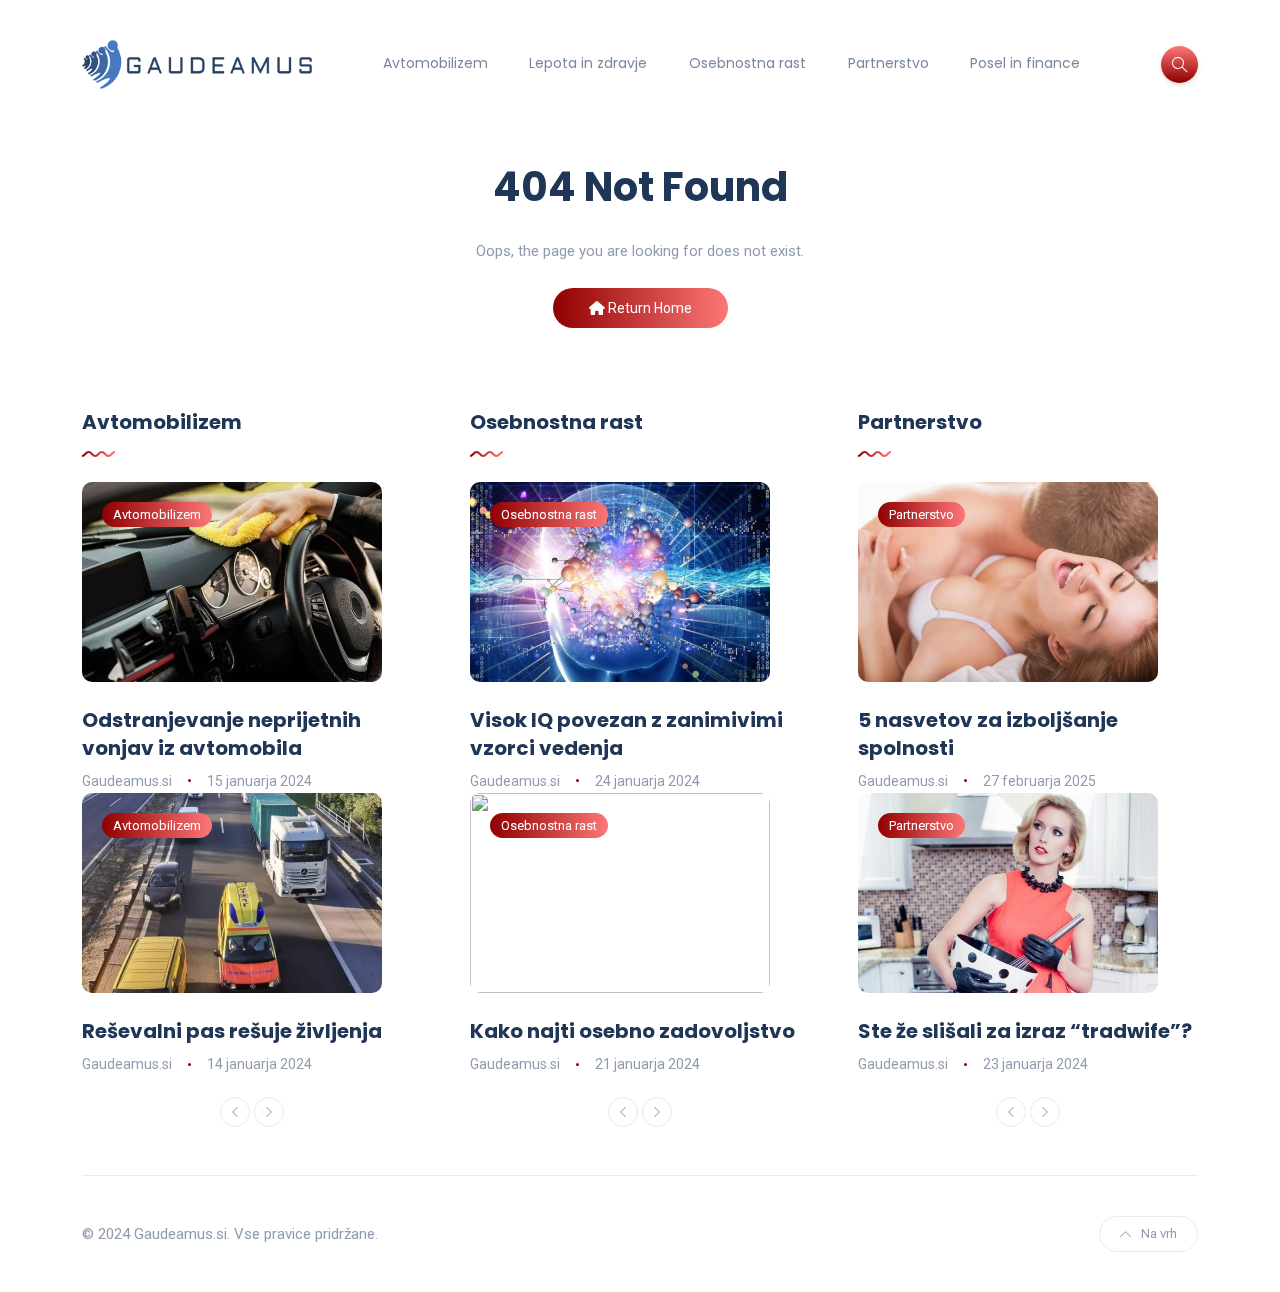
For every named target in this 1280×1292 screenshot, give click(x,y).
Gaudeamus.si (127, 781)
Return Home (648, 308)
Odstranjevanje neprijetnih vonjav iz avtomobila (221, 734)
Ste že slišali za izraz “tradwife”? (1025, 1031)
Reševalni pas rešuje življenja (232, 1031)
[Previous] (235, 1112)
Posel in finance (1025, 63)
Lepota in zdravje (588, 63)
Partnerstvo (888, 63)
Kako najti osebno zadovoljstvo (632, 1031)
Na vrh (1159, 1233)
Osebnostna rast (747, 63)
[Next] (269, 1112)
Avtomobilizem (435, 63)
